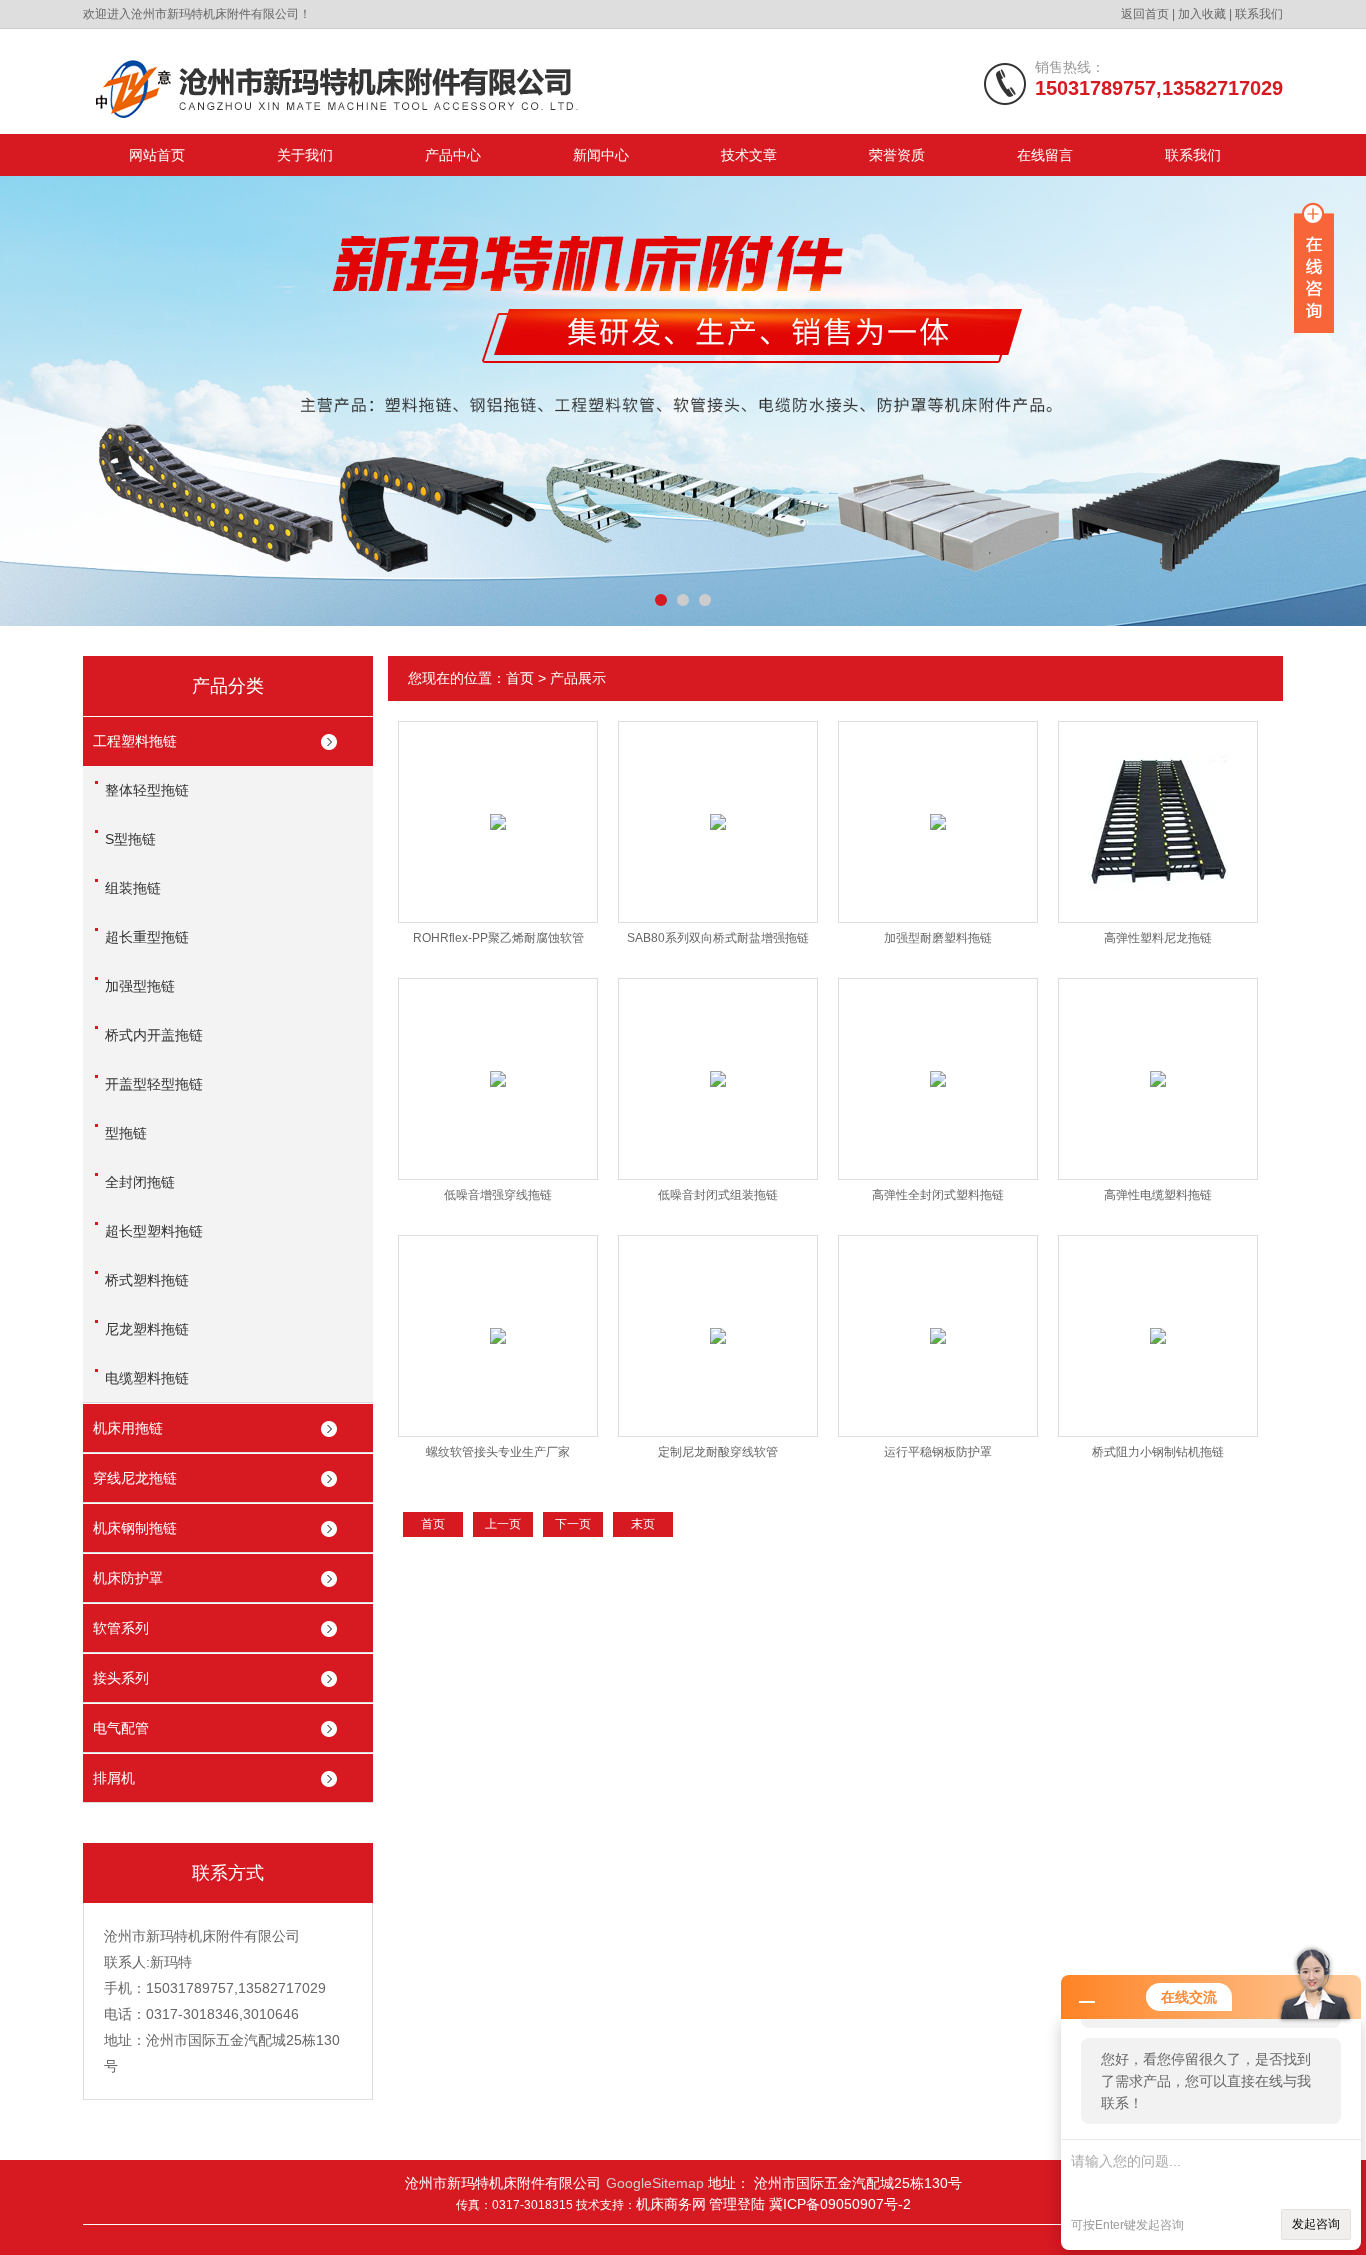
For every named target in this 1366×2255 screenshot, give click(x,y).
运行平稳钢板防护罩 (938, 1452)
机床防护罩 (128, 1578)
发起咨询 (1316, 2224)
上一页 (503, 1524)
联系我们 (1259, 14)
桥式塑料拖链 (147, 1280)
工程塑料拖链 (135, 741)
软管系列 (121, 1628)
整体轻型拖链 (147, 790)
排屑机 (114, 1778)
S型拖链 (130, 839)
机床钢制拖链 (135, 1528)
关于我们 (305, 155)
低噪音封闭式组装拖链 (718, 1195)
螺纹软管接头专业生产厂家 (498, 1452)
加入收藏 (1202, 14)
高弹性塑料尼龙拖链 (1158, 938)
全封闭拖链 (140, 1182)
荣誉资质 (897, 155)
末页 (643, 1524)
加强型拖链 (140, 986)
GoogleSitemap (655, 2183)
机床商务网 (671, 2204)
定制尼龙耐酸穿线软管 (718, 1452)
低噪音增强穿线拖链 (498, 1195)
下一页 (573, 1524)
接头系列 (121, 1678)
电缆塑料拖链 (147, 1378)
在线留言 (1045, 155)
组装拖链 (133, 888)
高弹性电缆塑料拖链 (1158, 1195)
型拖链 (126, 1133)
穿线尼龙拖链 (135, 1478)
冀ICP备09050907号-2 (840, 2204)
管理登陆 (739, 2204)
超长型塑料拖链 (154, 1231)
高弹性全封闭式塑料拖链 (938, 1195)
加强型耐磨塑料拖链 (938, 938)
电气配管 (121, 1728)
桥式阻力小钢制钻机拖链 (1158, 1452)
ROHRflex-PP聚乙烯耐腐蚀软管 (498, 938)
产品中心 (453, 155)
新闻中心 (601, 155)
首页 (520, 678)
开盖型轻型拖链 (154, 1084)
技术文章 (749, 155)
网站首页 (157, 155)
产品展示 (578, 678)
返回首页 (1145, 14)
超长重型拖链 (147, 937)
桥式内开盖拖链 (154, 1035)
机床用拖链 (128, 1428)
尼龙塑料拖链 (147, 1329)
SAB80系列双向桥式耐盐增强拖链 (718, 938)
